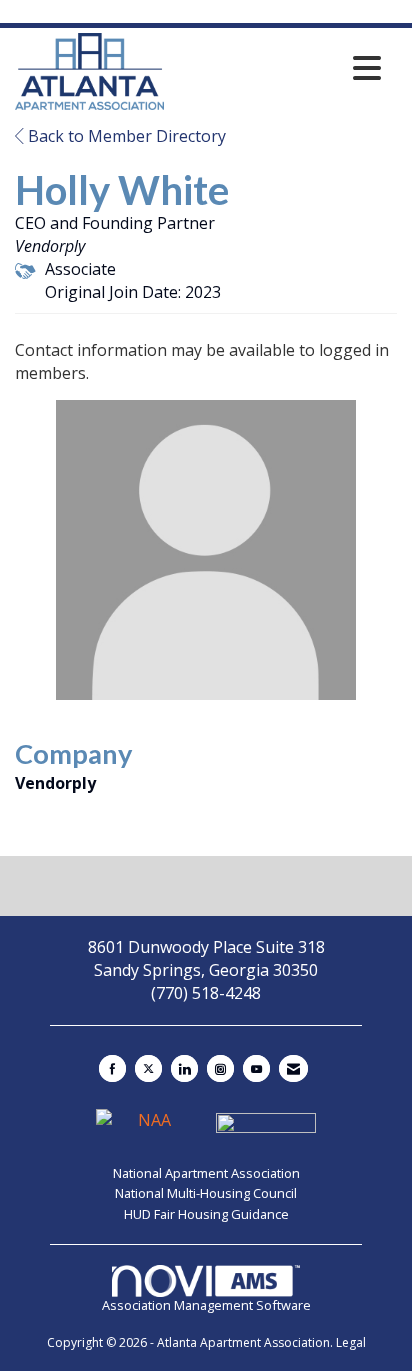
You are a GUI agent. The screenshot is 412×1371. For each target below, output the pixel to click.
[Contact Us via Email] (293, 1068)
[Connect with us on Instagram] (220, 1068)
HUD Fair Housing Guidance (206, 1214)
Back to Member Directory (125, 136)
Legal (351, 1342)
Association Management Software (206, 1305)
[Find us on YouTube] (256, 1068)
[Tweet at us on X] (148, 1068)
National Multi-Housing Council (206, 1193)
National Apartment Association (206, 1173)
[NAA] (148, 1128)
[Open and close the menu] (278, 68)
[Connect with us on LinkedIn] (184, 1068)
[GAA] (266, 1128)
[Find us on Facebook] (112, 1068)
